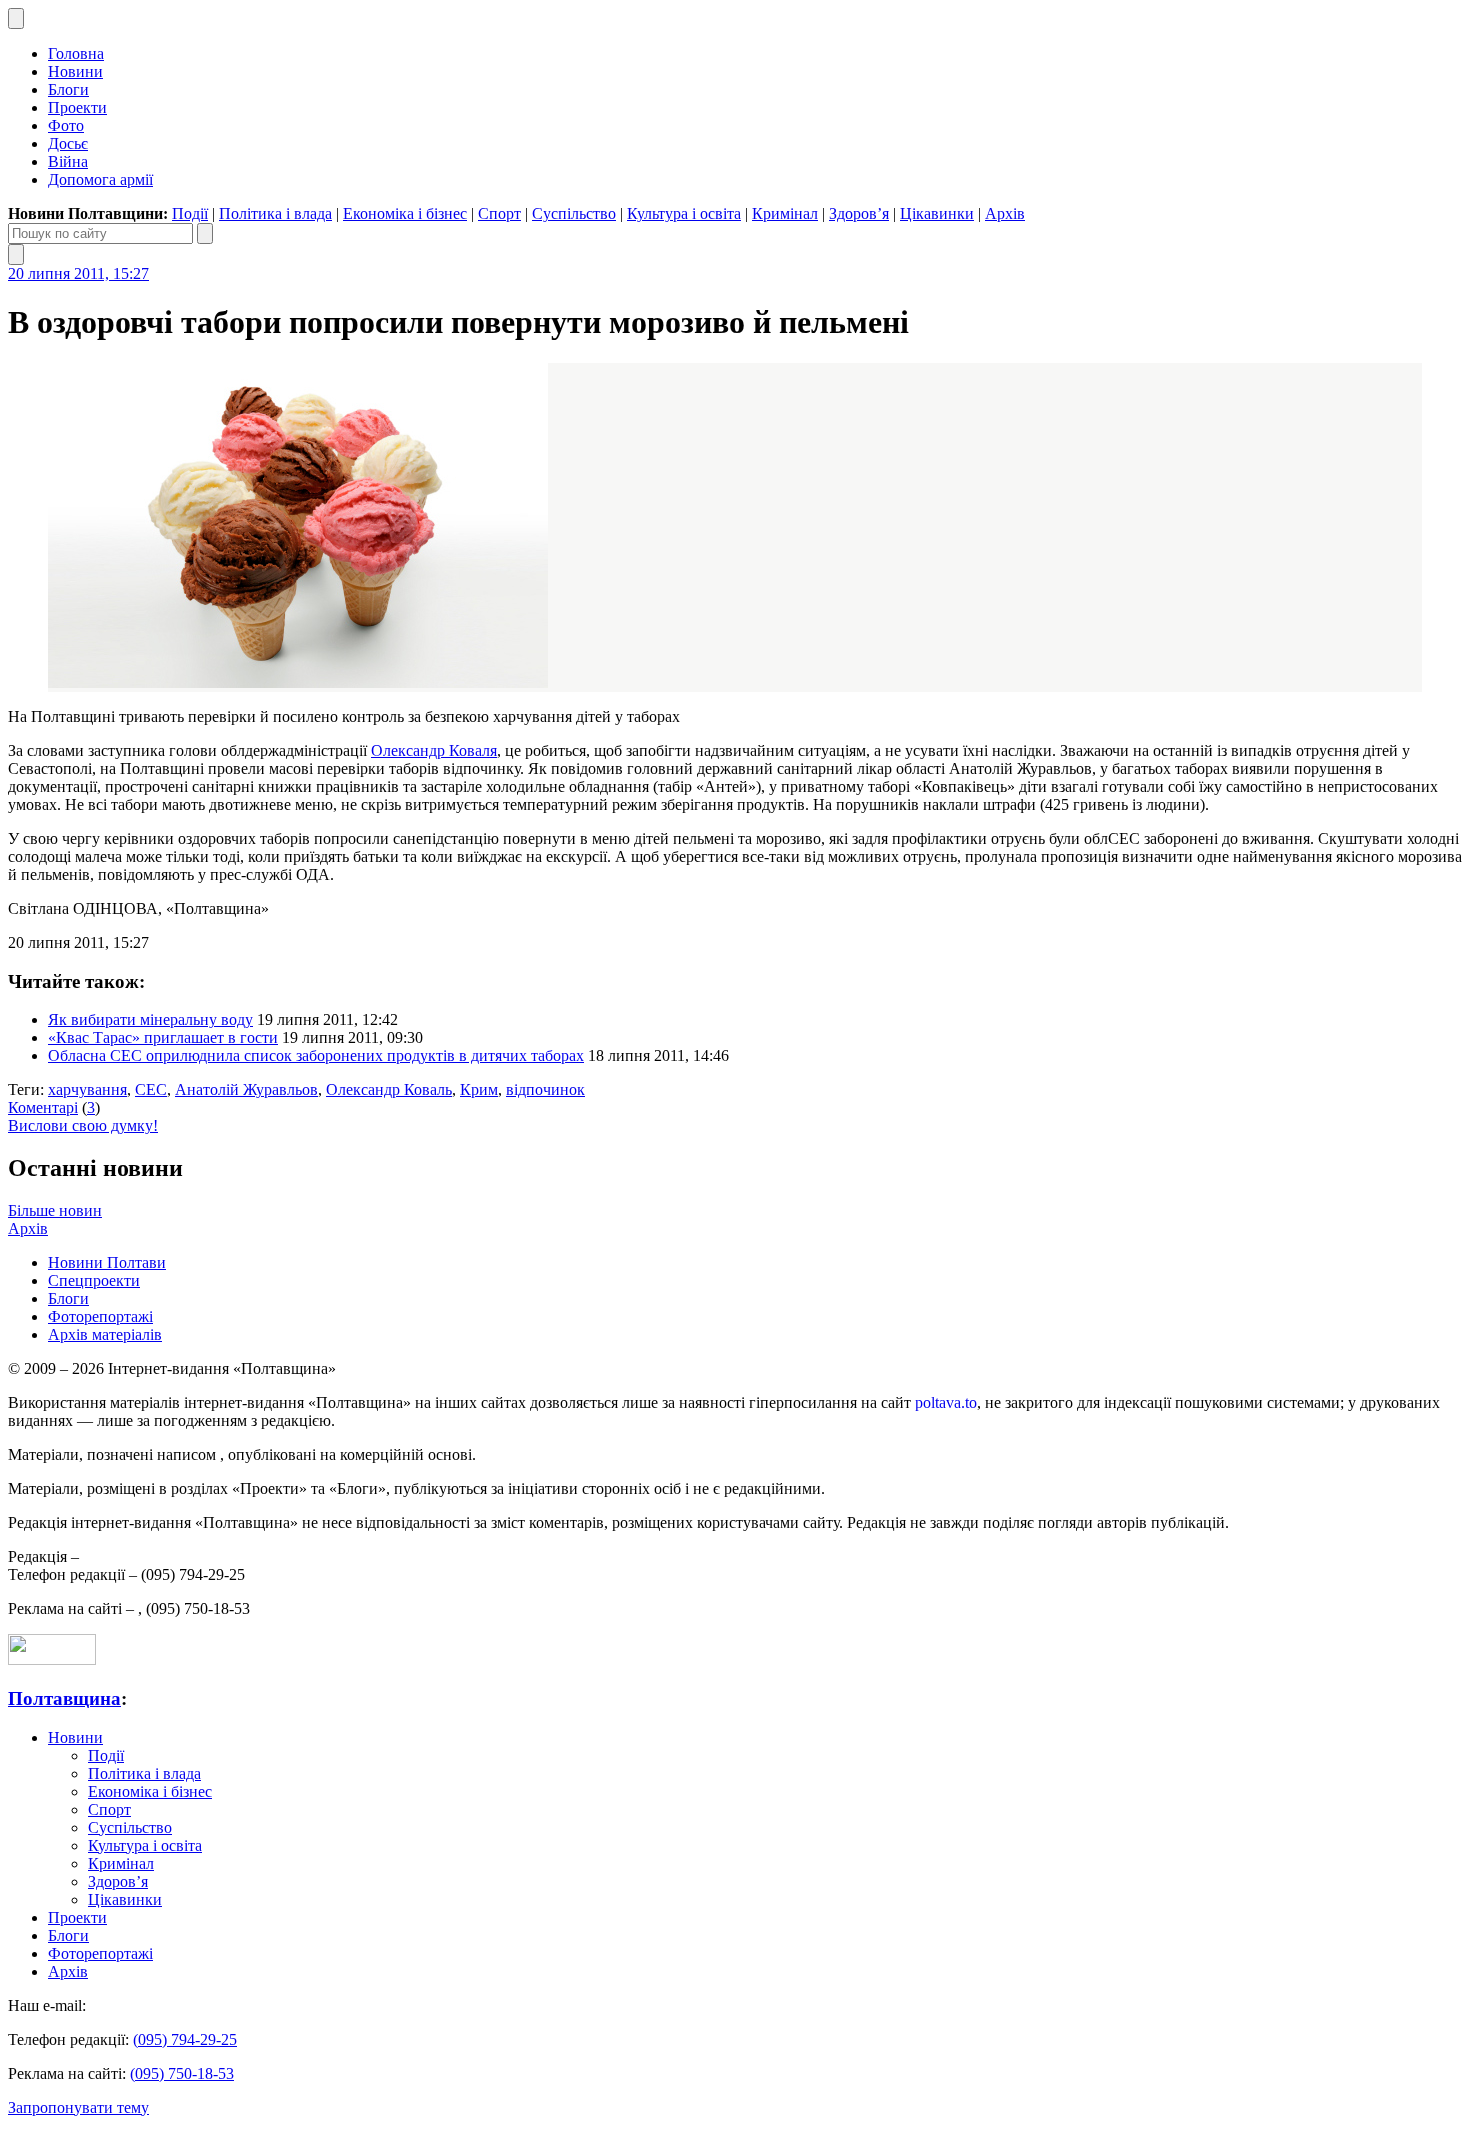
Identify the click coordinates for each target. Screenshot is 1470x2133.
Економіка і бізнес (405, 213)
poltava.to (946, 1402)
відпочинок (545, 1089)
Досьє (68, 143)
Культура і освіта (684, 213)
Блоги (68, 89)
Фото (66, 125)
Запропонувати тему (78, 2107)
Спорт (499, 213)
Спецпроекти (94, 1280)
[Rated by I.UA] (52, 1659)
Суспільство (574, 213)
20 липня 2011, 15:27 (78, 273)
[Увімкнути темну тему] (16, 18)
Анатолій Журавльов (246, 1089)
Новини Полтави (107, 1262)
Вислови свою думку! (83, 1125)
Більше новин (55, 1210)
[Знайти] (205, 233)
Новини (75, 71)
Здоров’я (859, 213)
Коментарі (43, 1107)
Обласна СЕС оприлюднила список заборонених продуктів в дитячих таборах (316, 1055)
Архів (1005, 213)
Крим (479, 1089)
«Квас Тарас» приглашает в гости (163, 1037)
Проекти (77, 107)
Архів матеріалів (105, 1334)
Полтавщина (64, 1698)
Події (190, 213)
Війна (68, 161)
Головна (76, 53)
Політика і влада (275, 213)
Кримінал (785, 213)
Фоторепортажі (100, 1316)
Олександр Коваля (434, 750)
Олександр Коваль (389, 1089)
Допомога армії (100, 179)
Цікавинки (937, 213)
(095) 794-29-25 (185, 2039)
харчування (87, 1089)
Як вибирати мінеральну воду (150, 1019)
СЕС (151, 1089)
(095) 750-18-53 (182, 2073)
